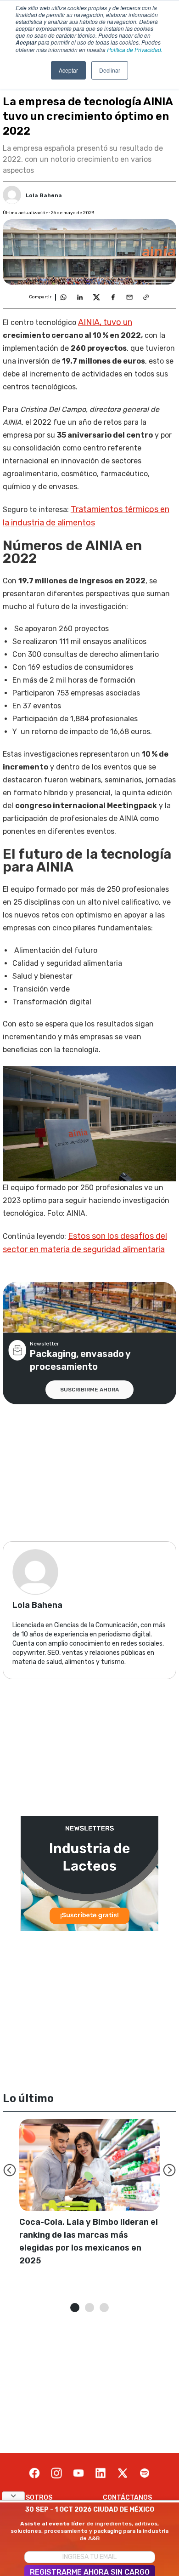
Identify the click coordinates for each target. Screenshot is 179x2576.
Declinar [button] (110, 70)
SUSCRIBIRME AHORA (89, 1390)
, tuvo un (105, 322)
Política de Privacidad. (135, 49)
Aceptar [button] (68, 70)
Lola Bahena (44, 195)
